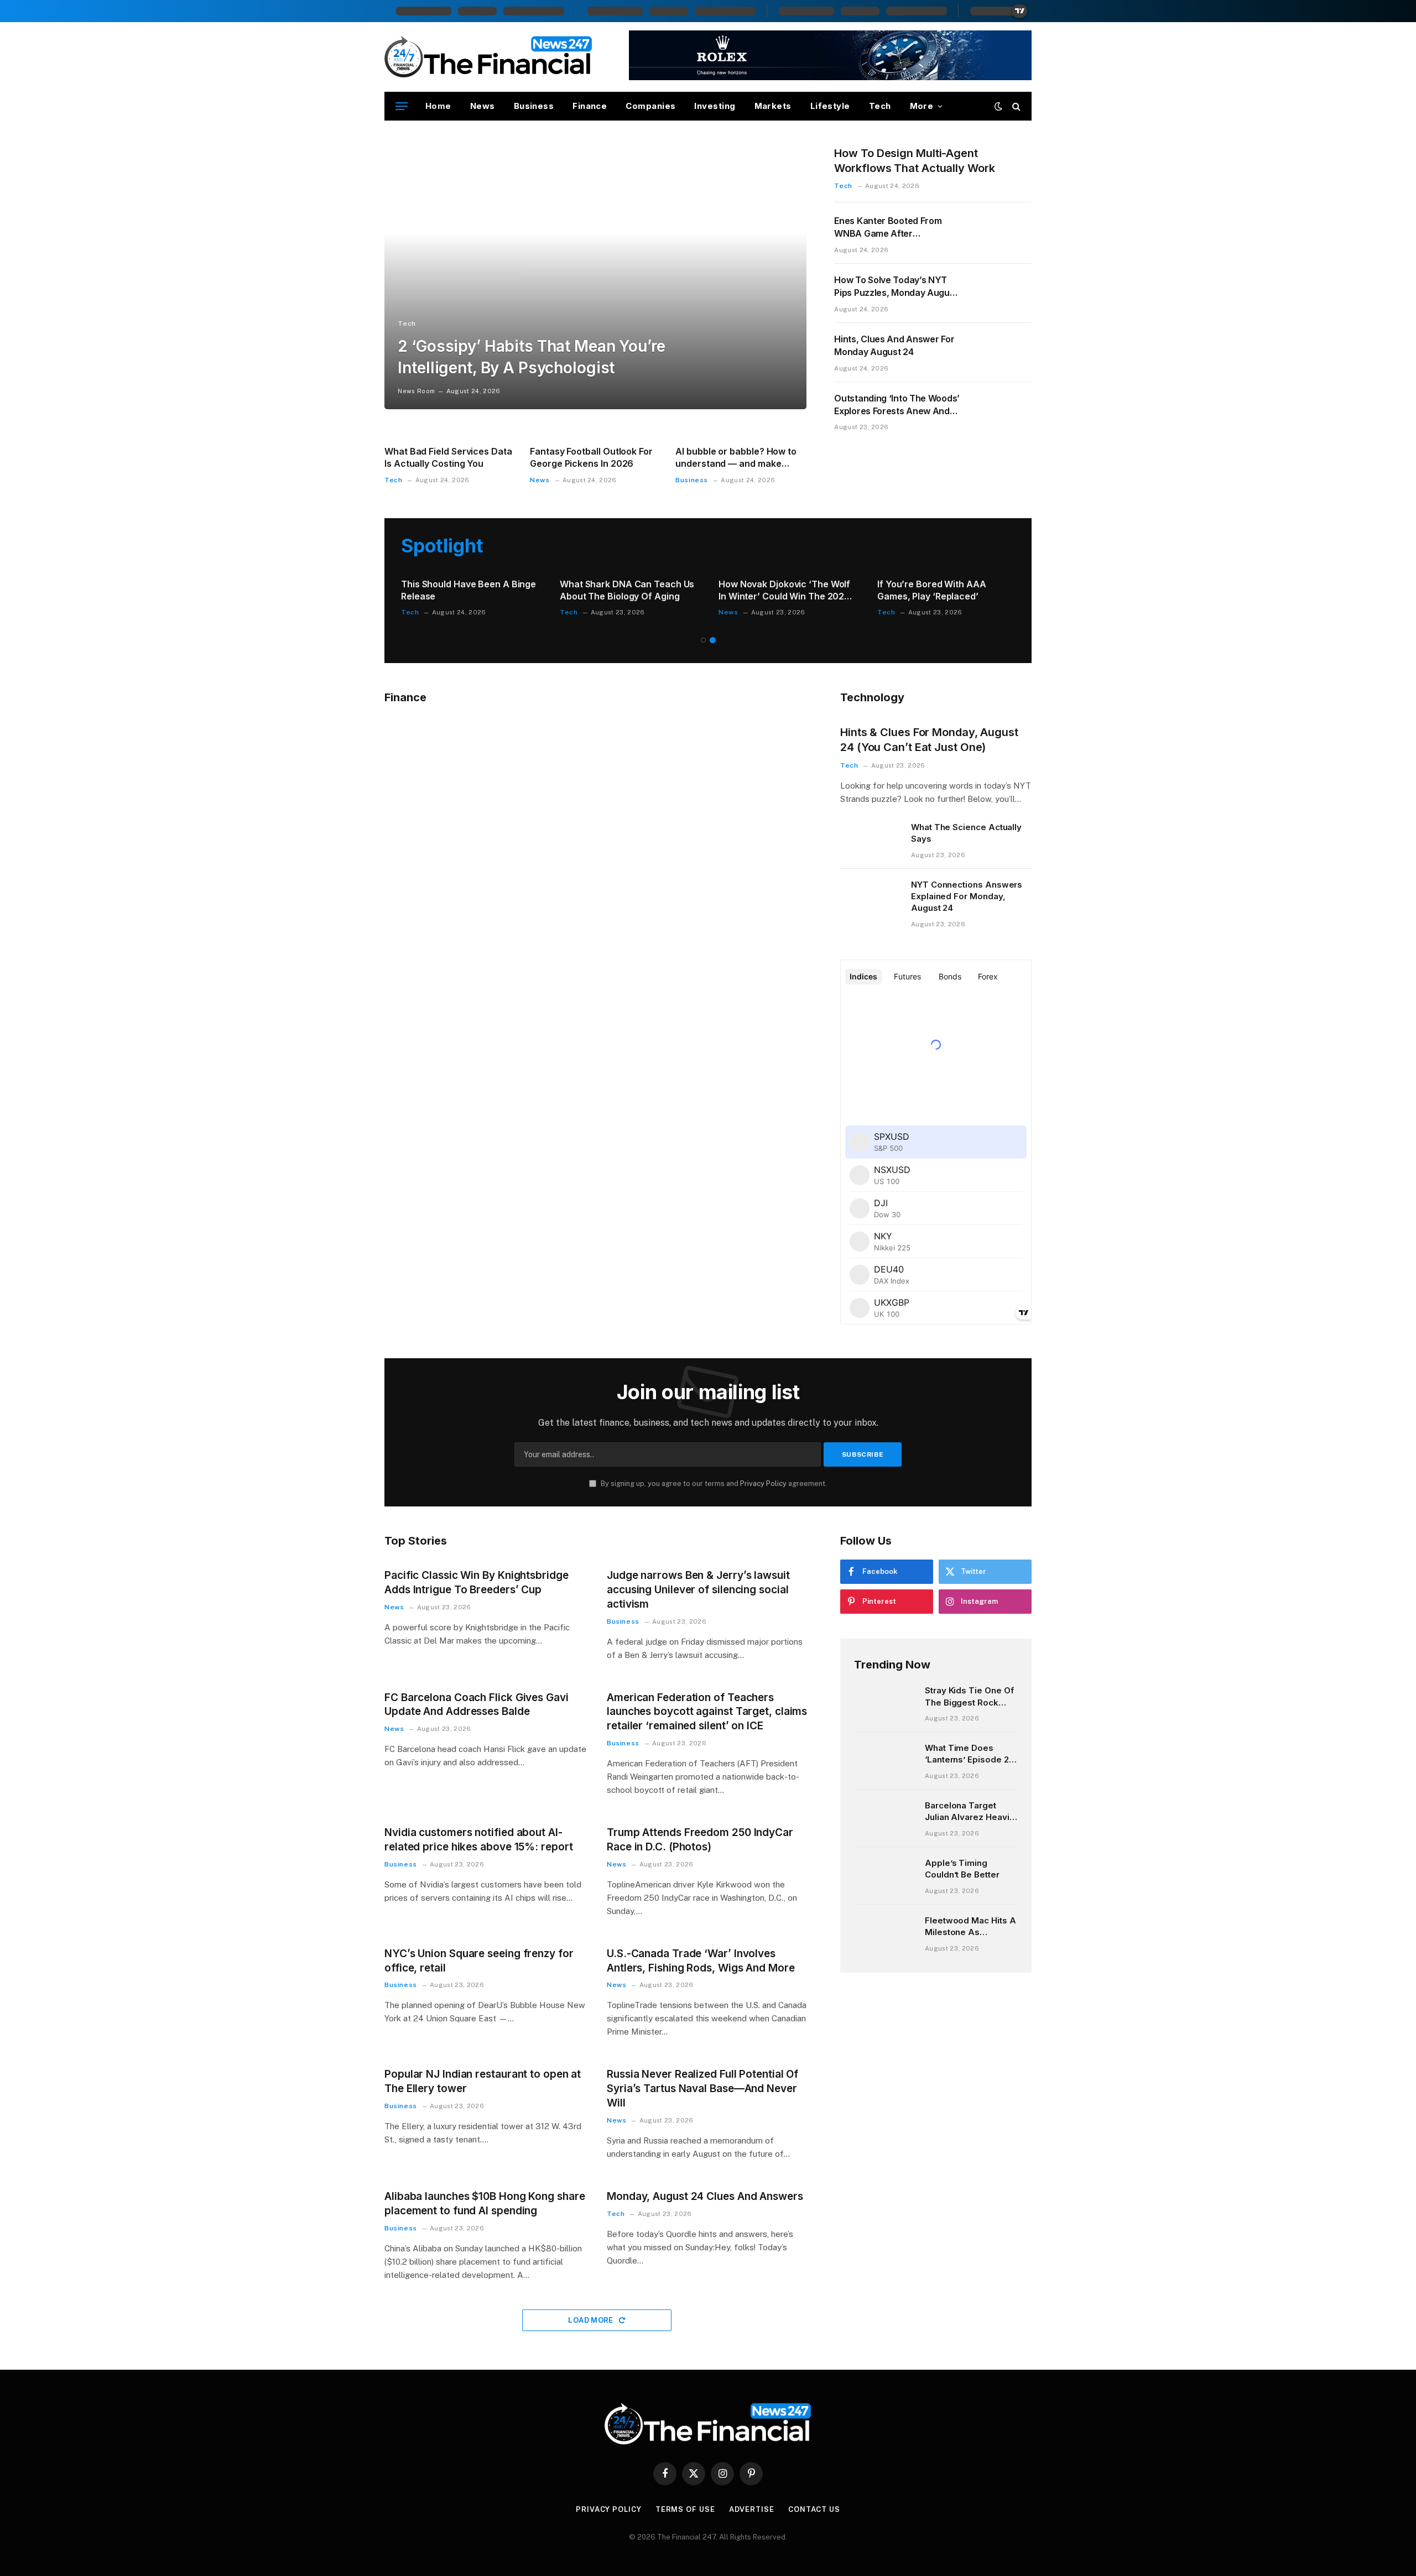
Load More (592, 2320)
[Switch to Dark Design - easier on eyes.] (998, 106)
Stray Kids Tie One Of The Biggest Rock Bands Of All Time (969, 1697)
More (922, 106)
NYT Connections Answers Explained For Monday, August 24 (967, 896)
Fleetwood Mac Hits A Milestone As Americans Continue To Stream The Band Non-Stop (970, 1927)
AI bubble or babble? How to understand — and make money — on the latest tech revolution (736, 458)
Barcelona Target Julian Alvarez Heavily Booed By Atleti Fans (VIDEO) (970, 1812)
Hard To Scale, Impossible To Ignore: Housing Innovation (610, 590)
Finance (590, 106)
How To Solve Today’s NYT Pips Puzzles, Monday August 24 (896, 287)
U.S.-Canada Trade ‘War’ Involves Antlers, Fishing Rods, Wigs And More (701, 1961)
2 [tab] (713, 640)
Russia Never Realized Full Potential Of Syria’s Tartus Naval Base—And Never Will (702, 2089)
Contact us (814, 2509)
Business (534, 106)
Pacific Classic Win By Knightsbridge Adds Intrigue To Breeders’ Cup (477, 1582)
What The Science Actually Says (966, 833)
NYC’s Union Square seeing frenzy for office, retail (479, 1961)
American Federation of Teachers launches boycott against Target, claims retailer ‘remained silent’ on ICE (707, 1712)
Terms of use (685, 2509)
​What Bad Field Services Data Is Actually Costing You (448, 457)
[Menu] (402, 106)
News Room (416, 391)
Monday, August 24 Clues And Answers (705, 2196)
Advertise (752, 2509)
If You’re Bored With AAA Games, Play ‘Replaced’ (443, 590)
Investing (715, 106)
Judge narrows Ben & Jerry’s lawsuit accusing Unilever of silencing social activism (698, 1590)
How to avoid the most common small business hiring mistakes (933, 590)
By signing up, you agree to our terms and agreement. (713, 1483)
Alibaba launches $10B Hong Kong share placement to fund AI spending (485, 2204)
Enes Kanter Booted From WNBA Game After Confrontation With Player (889, 228)
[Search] (1015, 106)
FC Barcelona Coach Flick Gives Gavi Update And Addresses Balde (477, 1705)
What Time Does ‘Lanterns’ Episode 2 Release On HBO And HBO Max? (969, 1754)
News (483, 106)
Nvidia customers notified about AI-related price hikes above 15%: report (479, 1840)
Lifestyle (830, 106)
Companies (650, 106)
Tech (880, 106)
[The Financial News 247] (489, 57)
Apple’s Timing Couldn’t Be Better (962, 1869)
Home (438, 106)
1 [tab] (703, 640)
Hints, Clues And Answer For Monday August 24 (894, 345)
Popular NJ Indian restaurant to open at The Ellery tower (483, 2081)
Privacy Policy (763, 1483)
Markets (773, 106)
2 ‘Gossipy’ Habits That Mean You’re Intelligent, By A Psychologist (531, 357)
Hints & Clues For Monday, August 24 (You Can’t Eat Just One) (929, 740)
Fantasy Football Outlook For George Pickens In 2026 (591, 457)
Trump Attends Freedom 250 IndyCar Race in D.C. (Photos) (700, 1840)
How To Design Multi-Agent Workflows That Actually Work (914, 161)
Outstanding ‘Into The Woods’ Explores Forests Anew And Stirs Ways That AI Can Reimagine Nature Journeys (897, 405)
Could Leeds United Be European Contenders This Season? (764, 591)
